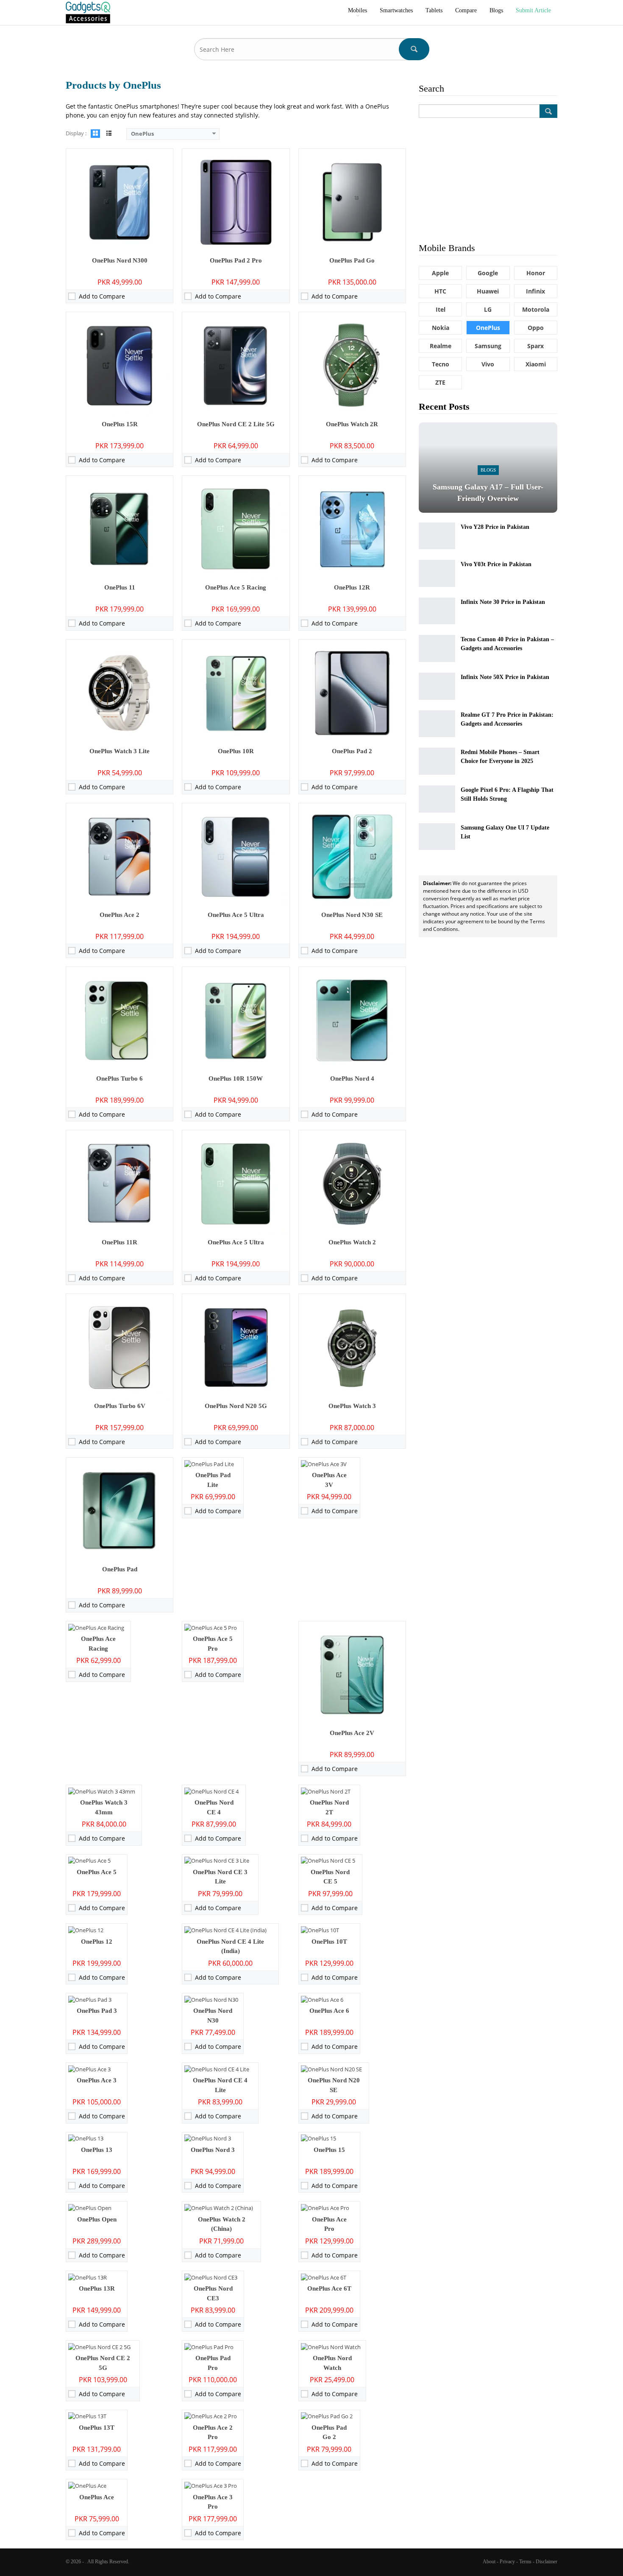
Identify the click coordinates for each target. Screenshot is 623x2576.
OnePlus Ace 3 (97, 2080)
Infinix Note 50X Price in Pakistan (505, 677)
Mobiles (357, 10)
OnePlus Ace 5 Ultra (236, 915)
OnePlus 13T (97, 2428)
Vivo (488, 364)
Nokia (441, 328)
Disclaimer (547, 2562)
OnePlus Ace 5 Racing (236, 587)
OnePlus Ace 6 (329, 2011)
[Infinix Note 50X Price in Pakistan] (437, 686)
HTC (440, 291)
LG (488, 309)
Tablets (434, 10)
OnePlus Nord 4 (352, 1078)
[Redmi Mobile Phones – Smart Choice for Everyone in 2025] (437, 761)
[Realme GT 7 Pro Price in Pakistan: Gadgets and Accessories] (437, 724)
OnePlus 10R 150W (236, 1078)
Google (488, 273)
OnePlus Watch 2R (352, 424)
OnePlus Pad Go (352, 260)
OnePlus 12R (352, 587)
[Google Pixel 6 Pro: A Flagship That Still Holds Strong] (437, 799)
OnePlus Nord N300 (120, 260)
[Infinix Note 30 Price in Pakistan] (437, 611)
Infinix (535, 291)
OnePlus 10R (236, 751)
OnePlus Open (97, 2219)
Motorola (536, 309)
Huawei (488, 291)
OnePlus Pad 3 (97, 2011)
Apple (440, 273)
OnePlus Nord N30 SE (352, 915)
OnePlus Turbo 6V (120, 1406)
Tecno (441, 364)
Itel (441, 309)
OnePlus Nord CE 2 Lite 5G (236, 424)
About (489, 2562)
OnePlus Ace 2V (352, 1733)
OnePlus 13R (97, 2288)
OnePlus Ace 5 (97, 1872)
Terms (525, 2562)
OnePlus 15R (120, 424)
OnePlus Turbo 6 (120, 1078)
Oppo (536, 328)
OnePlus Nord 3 (213, 2150)
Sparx (535, 346)
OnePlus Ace (97, 2497)
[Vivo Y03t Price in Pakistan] (437, 573)
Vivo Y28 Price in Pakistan (495, 527)
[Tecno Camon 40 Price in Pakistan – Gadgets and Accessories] (437, 648)
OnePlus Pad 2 (352, 751)
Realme (441, 346)
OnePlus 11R (120, 1242)
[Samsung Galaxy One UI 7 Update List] (437, 837)
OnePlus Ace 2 (120, 915)
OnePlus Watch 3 (352, 1406)
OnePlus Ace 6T (329, 2288)
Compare (466, 10)
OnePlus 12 (97, 1942)
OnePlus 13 (97, 2150)
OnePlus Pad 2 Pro (236, 260)
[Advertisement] (488, 179)
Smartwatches (396, 10)
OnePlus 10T (329, 1942)
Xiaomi (536, 364)
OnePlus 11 (120, 587)
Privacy (507, 2562)
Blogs (496, 10)
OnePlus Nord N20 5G (236, 1406)
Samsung (488, 346)
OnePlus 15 (329, 2150)
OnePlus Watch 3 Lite (120, 751)
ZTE (440, 382)
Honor (536, 273)
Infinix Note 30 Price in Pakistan (503, 602)
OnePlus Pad (120, 1569)
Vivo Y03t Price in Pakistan (496, 564)
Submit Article (533, 10)
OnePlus (488, 328)
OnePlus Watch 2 (352, 1242)
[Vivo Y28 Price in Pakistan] (437, 536)
